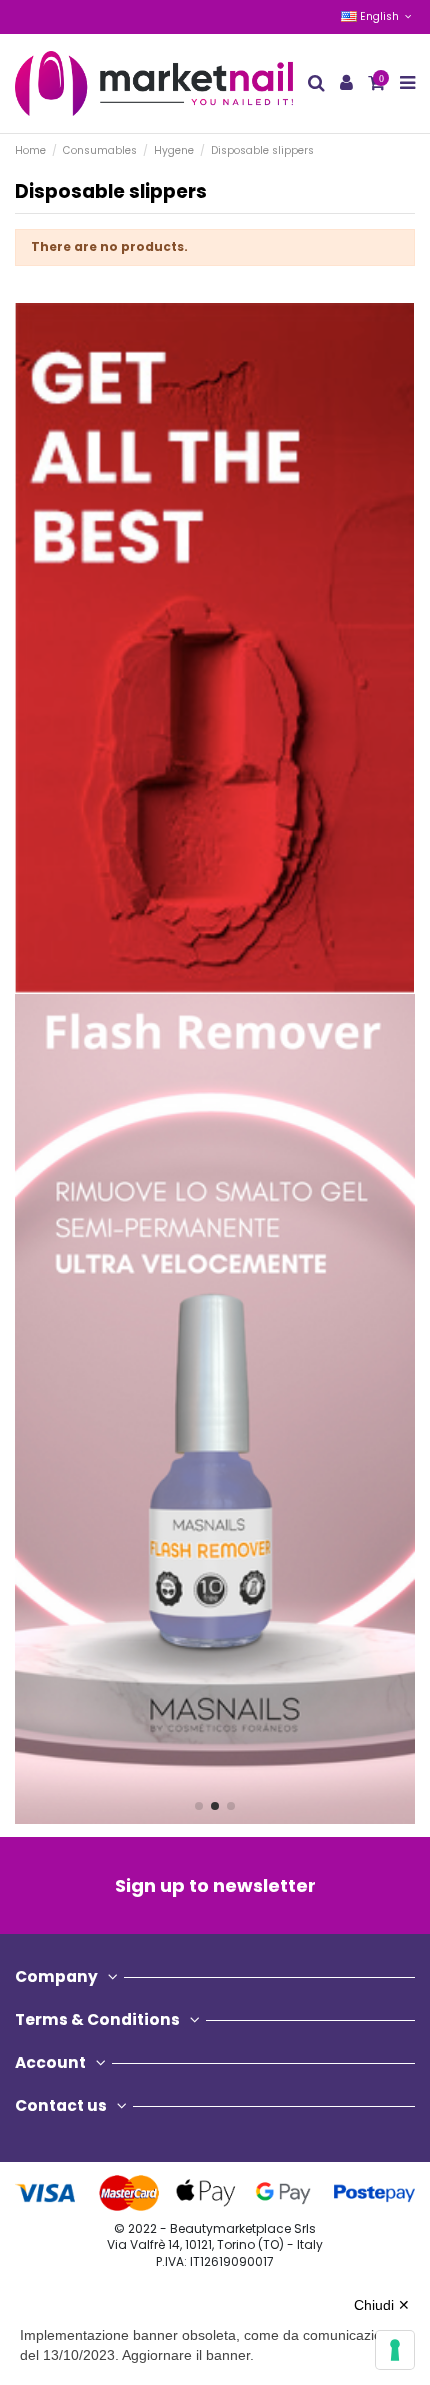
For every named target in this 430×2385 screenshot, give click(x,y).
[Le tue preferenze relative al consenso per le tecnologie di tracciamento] (395, 2350)
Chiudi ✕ (382, 2305)
